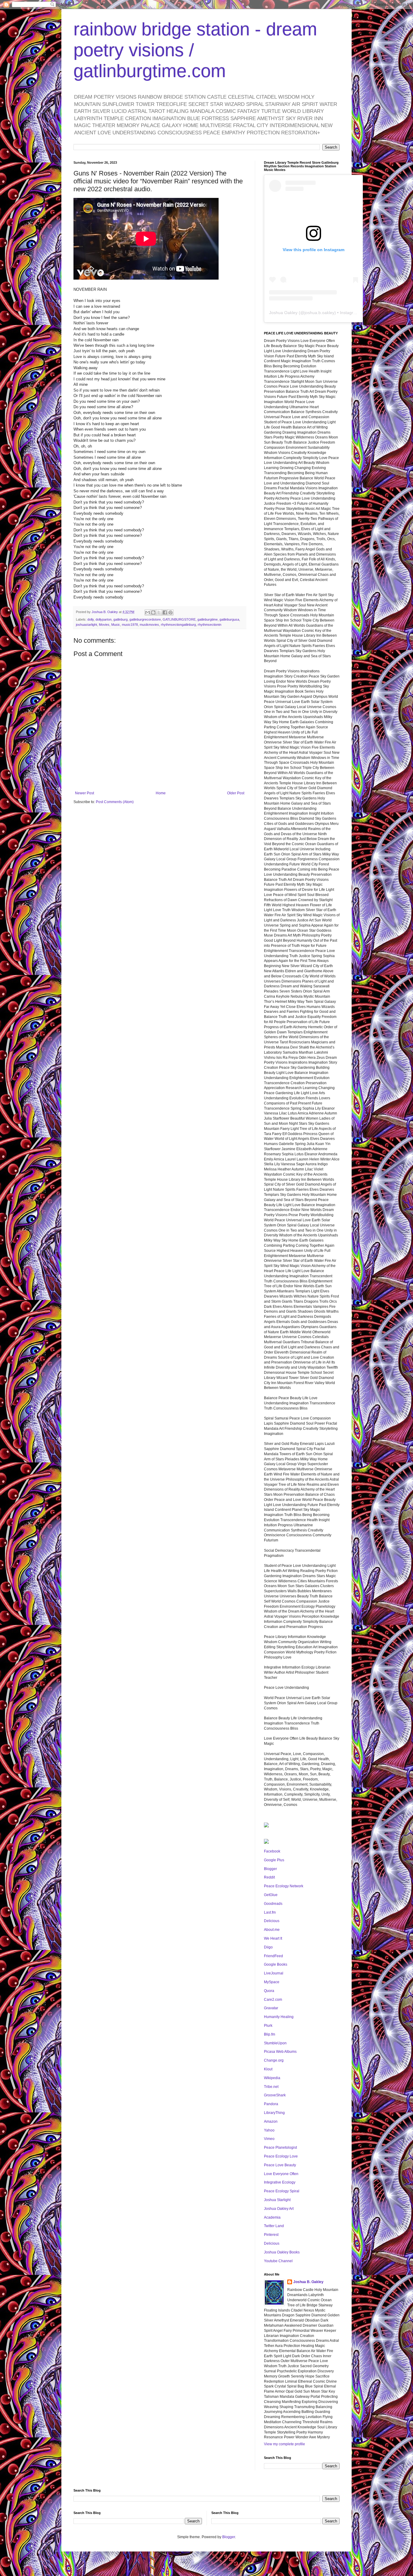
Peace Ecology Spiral (282, 2191)
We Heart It (273, 1938)
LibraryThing (274, 2113)
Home (161, 793)
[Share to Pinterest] (171, 612)
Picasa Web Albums (280, 2052)
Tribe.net (271, 2087)
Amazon (271, 2122)
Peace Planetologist (280, 2148)
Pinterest (271, 2235)
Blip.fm (270, 2034)
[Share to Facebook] (165, 612)
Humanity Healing (279, 2017)
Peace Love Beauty (280, 2165)
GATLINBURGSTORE (179, 619)
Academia (272, 2217)
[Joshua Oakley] (266, 1843)
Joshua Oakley (283, 313)
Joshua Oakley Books (282, 2252)
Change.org (274, 2060)
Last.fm (270, 1912)
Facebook (272, 1851)
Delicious (272, 1921)
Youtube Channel (278, 2261)
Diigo (268, 1947)
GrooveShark (275, 2095)
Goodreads (273, 1904)
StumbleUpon (275, 2043)
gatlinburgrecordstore (145, 619)
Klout (268, 2069)
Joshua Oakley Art (279, 2209)
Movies (104, 625)
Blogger (270, 1869)
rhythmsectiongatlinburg (178, 625)
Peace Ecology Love (281, 2156)
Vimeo (269, 2139)
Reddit (269, 1877)
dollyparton (104, 619)
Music (116, 625)
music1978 (130, 625)
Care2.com (273, 2000)
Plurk (268, 2026)
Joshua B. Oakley (308, 2282)
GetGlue (271, 1895)
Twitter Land (274, 2226)
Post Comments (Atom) (115, 802)
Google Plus (274, 1860)
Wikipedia (272, 2078)
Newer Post (85, 793)
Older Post (236, 793)
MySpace (272, 1982)
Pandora (271, 2104)
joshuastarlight (86, 625)
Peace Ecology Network (284, 1886)
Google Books (276, 1964)
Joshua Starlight (277, 2200)
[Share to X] (159, 612)
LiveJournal (274, 1973)
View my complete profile (285, 2444)
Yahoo (269, 2130)
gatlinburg (120, 619)
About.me (272, 1930)
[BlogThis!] (153, 612)
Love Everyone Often (281, 2174)
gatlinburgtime (208, 619)
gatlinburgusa (229, 619)
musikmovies (149, 625)
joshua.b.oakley (319, 313)
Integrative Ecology (280, 2182)
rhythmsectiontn (210, 625)
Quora (269, 1991)
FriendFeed (273, 1956)
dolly (91, 619)
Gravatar (271, 2008)
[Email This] (148, 612)
